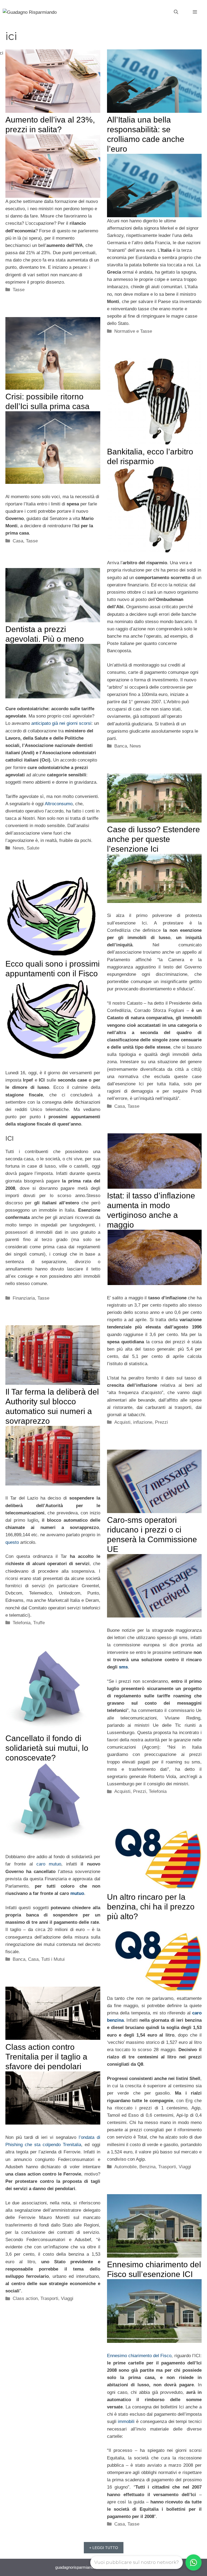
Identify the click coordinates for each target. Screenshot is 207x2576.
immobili (127, 2422)
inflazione (143, 1422)
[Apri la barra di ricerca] (176, 12)
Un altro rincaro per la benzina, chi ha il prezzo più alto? (151, 1907)
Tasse (19, 290)
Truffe (39, 1623)
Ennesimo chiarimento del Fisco (139, 2356)
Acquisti (122, 1422)
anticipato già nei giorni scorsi (61, 723)
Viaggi (185, 2167)
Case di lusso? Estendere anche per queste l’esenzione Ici (153, 839)
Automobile (125, 2167)
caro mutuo (49, 1864)
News (135, 746)
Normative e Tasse (133, 331)
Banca (121, 746)
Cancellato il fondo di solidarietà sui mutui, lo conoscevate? (47, 1748)
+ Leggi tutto (104, 2548)
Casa (18, 541)
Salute (33, 848)
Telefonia (22, 1623)
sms (123, 1667)
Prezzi (161, 1422)
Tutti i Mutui (53, 1959)
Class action (25, 2298)
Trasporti (167, 2167)
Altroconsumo (59, 804)
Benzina (147, 2167)
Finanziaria (24, 1298)
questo (12, 1542)
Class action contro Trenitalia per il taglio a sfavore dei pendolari (46, 2057)
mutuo (77, 1893)
